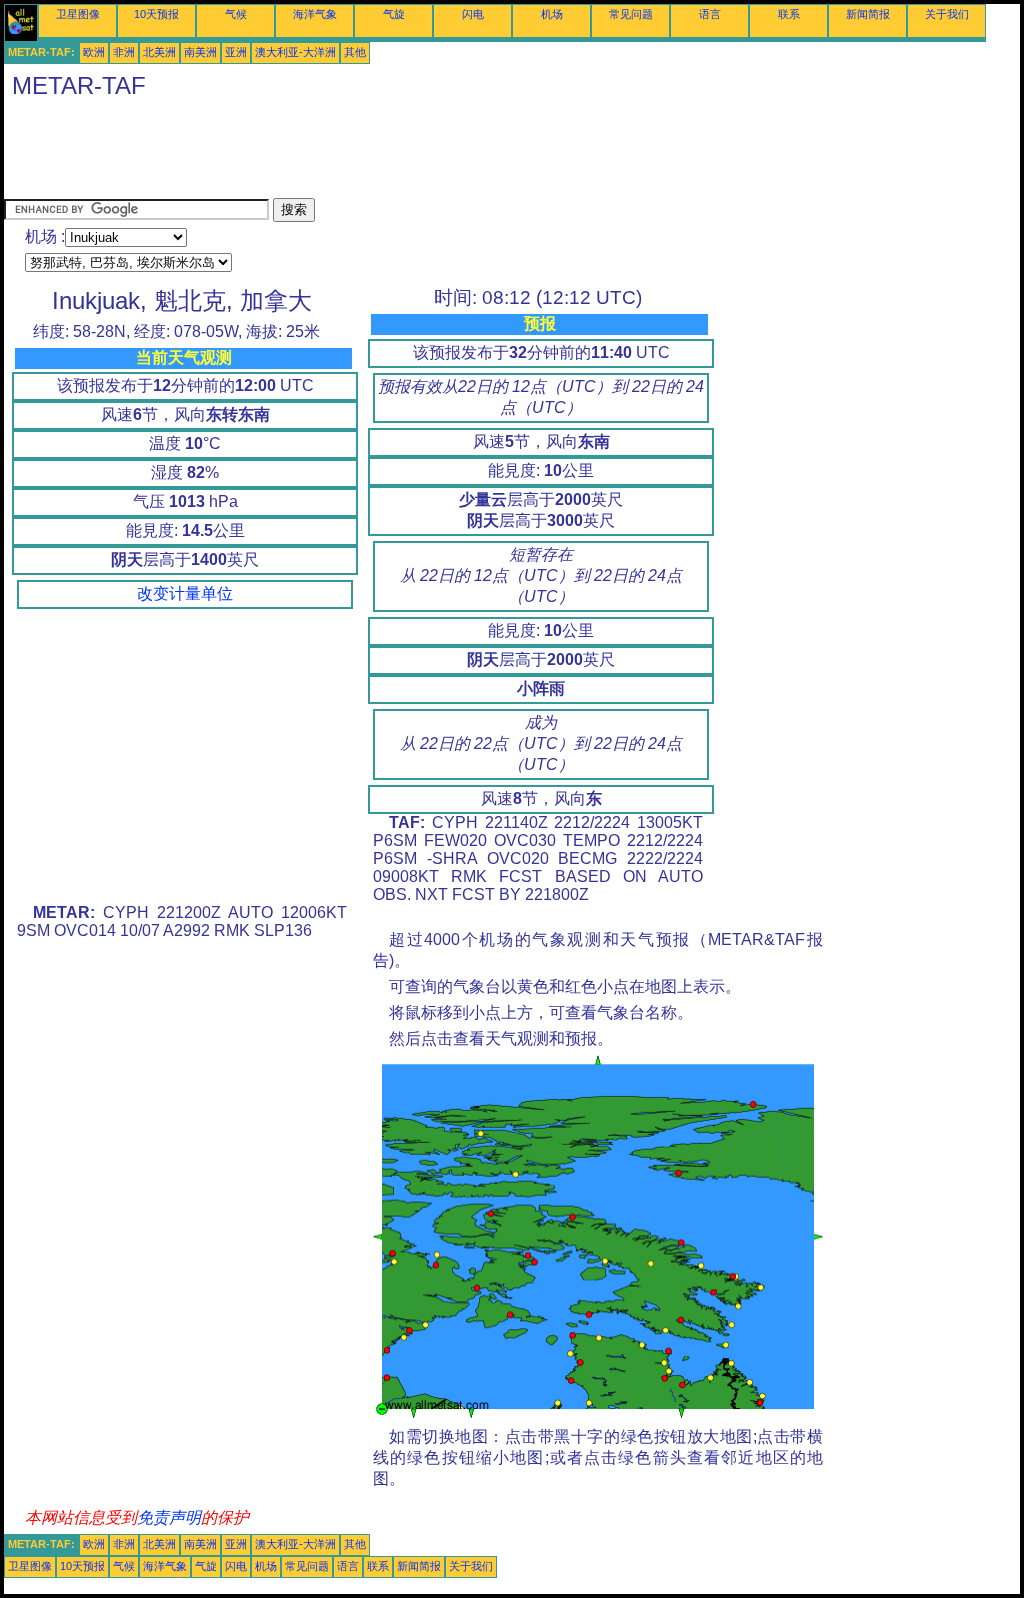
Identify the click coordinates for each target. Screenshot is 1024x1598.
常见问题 (631, 14)
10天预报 (156, 14)
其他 (355, 52)
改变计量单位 (185, 593)
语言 (710, 14)
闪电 (473, 14)
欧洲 (94, 52)
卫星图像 (78, 14)
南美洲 (200, 52)
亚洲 (236, 52)
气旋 (394, 14)
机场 (552, 14)
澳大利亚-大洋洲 (295, 52)
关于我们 (947, 14)
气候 (236, 14)
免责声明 (169, 1517)
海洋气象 (315, 14)
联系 (789, 14)
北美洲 (159, 52)
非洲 (124, 52)
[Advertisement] (368, 153)
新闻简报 (868, 14)
